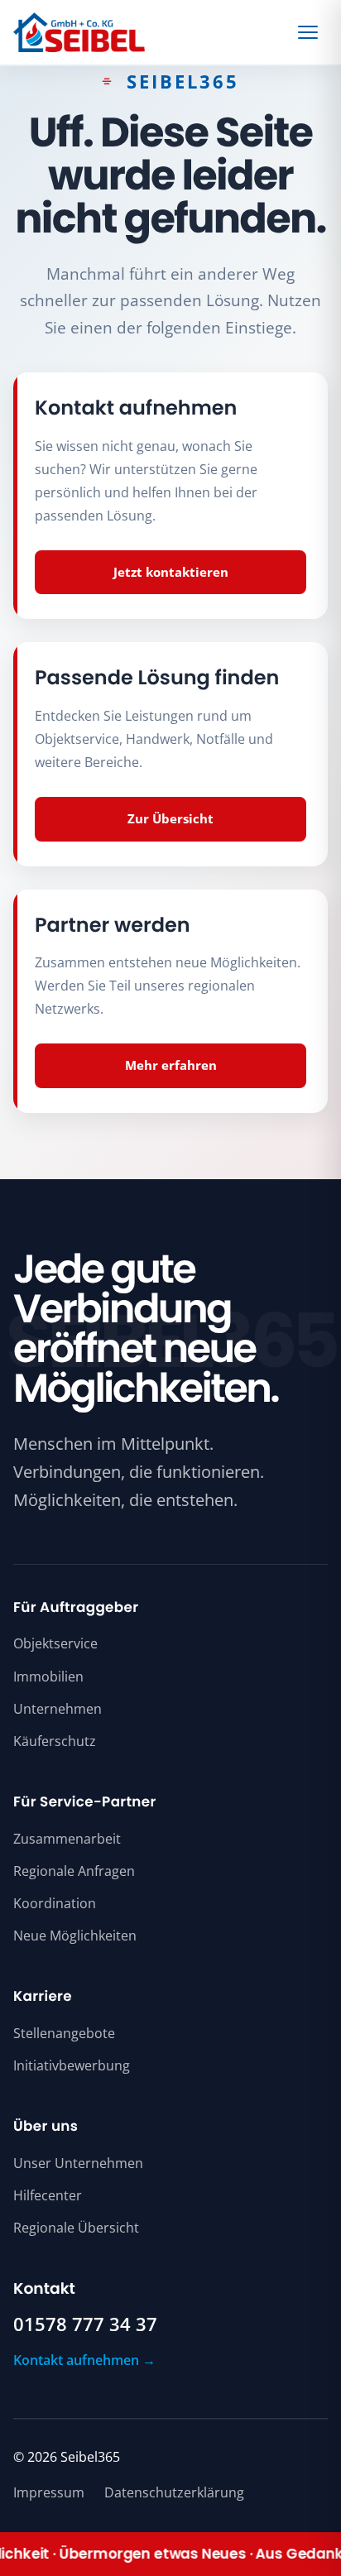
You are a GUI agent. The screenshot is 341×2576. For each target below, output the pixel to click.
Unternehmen (58, 1709)
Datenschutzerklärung (174, 2492)
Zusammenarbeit (67, 1839)
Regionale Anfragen (74, 1871)
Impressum (49, 2492)
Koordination (55, 1903)
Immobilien (48, 1677)
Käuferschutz (55, 1741)
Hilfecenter (48, 2195)
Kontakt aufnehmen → (84, 2360)
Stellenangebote (64, 2033)
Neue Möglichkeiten (75, 1936)
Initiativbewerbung (72, 2065)
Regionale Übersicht (76, 2228)
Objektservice (55, 1643)
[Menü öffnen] (310, 32)
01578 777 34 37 (85, 2324)
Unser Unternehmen (78, 2163)
